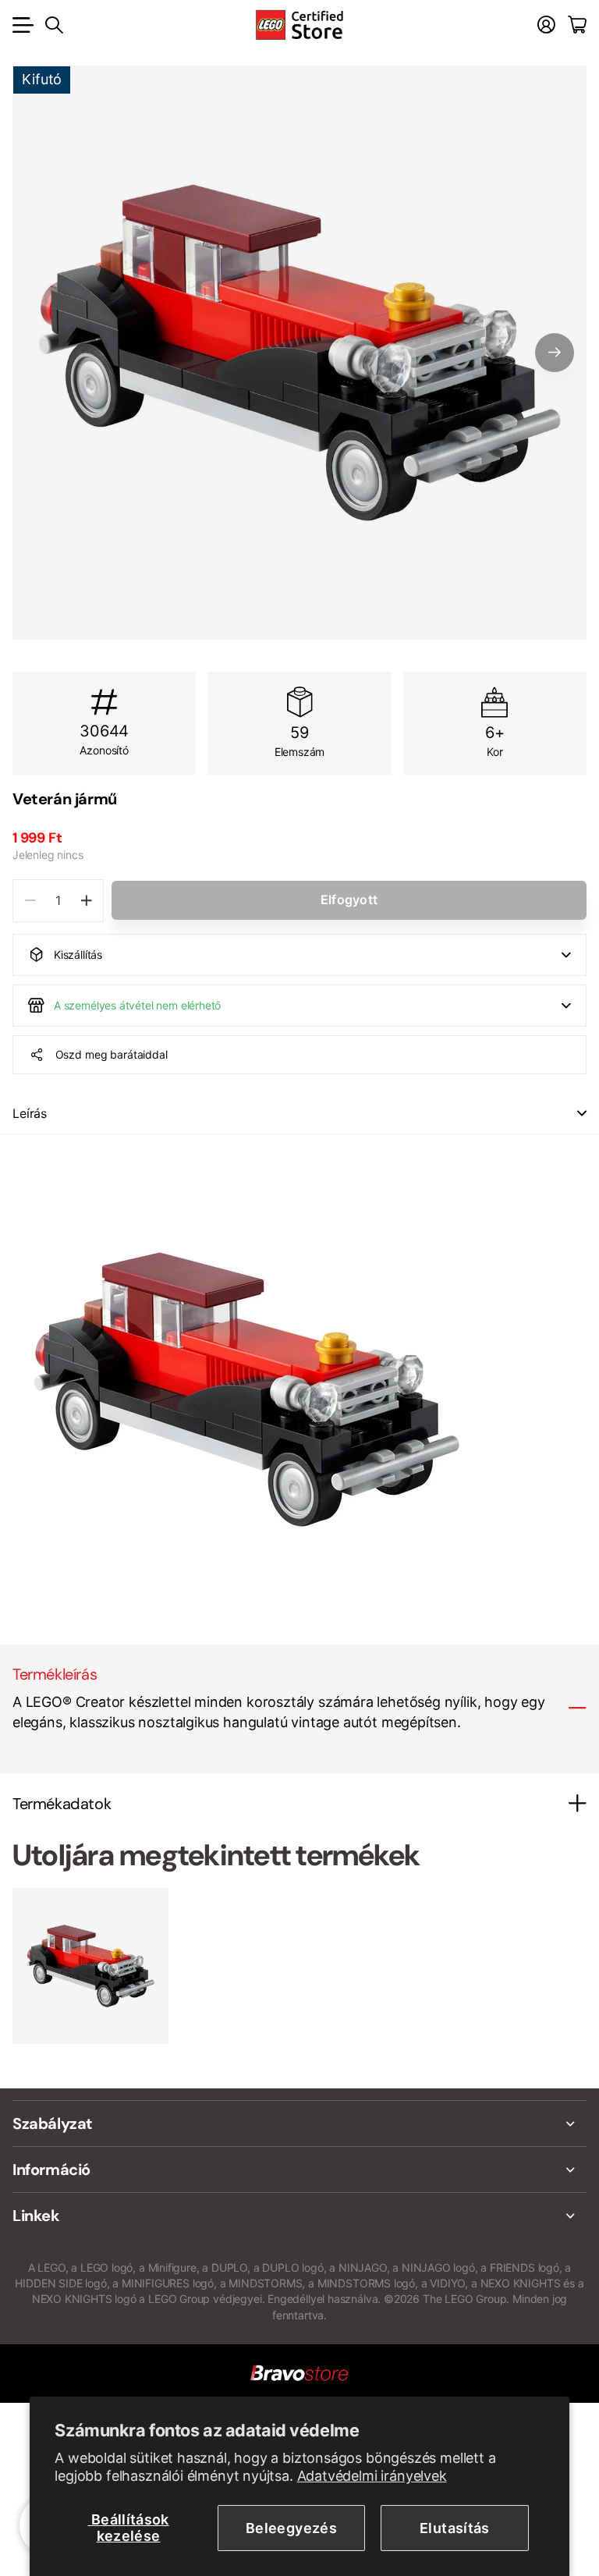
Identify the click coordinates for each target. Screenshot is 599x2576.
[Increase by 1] (86, 901)
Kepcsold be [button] (582, 1114)
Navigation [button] (21, 25)
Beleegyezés (291, 2528)
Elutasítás (455, 2528)
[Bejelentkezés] (546, 25)
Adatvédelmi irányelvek (372, 2476)
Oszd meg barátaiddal (112, 1054)
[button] (555, 353)
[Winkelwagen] (577, 25)
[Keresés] (54, 25)
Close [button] (299, 2124)
